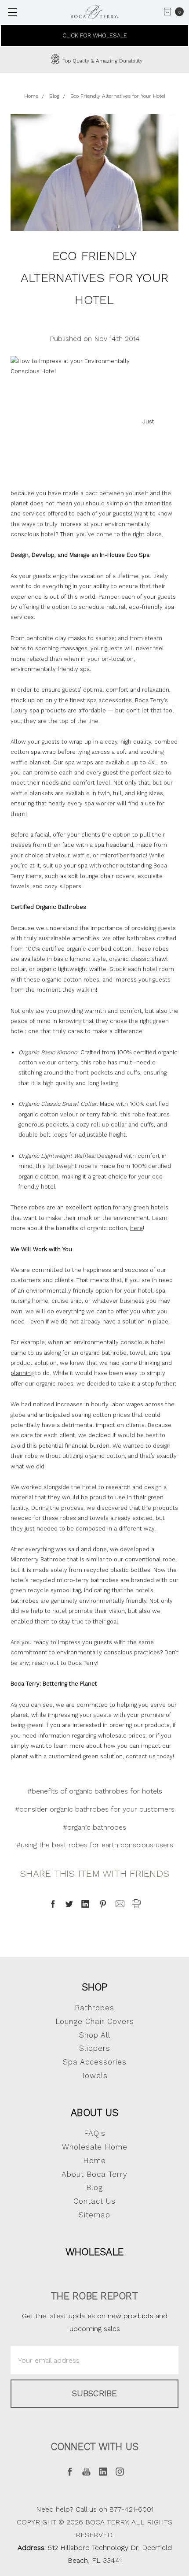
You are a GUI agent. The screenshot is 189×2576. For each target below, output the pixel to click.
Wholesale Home (95, 2147)
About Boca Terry (94, 2174)
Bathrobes (94, 2008)
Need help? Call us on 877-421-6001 (95, 2509)
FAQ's (95, 2133)
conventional (143, 1559)
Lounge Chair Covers (95, 2021)
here (136, 1228)
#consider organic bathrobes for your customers (95, 1809)
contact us (141, 1756)
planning (22, 1373)
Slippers (95, 2048)
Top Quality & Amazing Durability (102, 61)
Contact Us (94, 2201)
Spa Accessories (95, 2062)
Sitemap (94, 2215)
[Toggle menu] (12, 12)
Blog (94, 2187)
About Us (94, 2113)
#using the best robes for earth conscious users (95, 1845)
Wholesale (94, 2252)
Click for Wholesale (95, 35)
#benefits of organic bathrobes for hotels (95, 1791)
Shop (95, 1987)
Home (94, 2161)
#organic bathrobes (94, 1827)
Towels (94, 2076)
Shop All (95, 2035)
